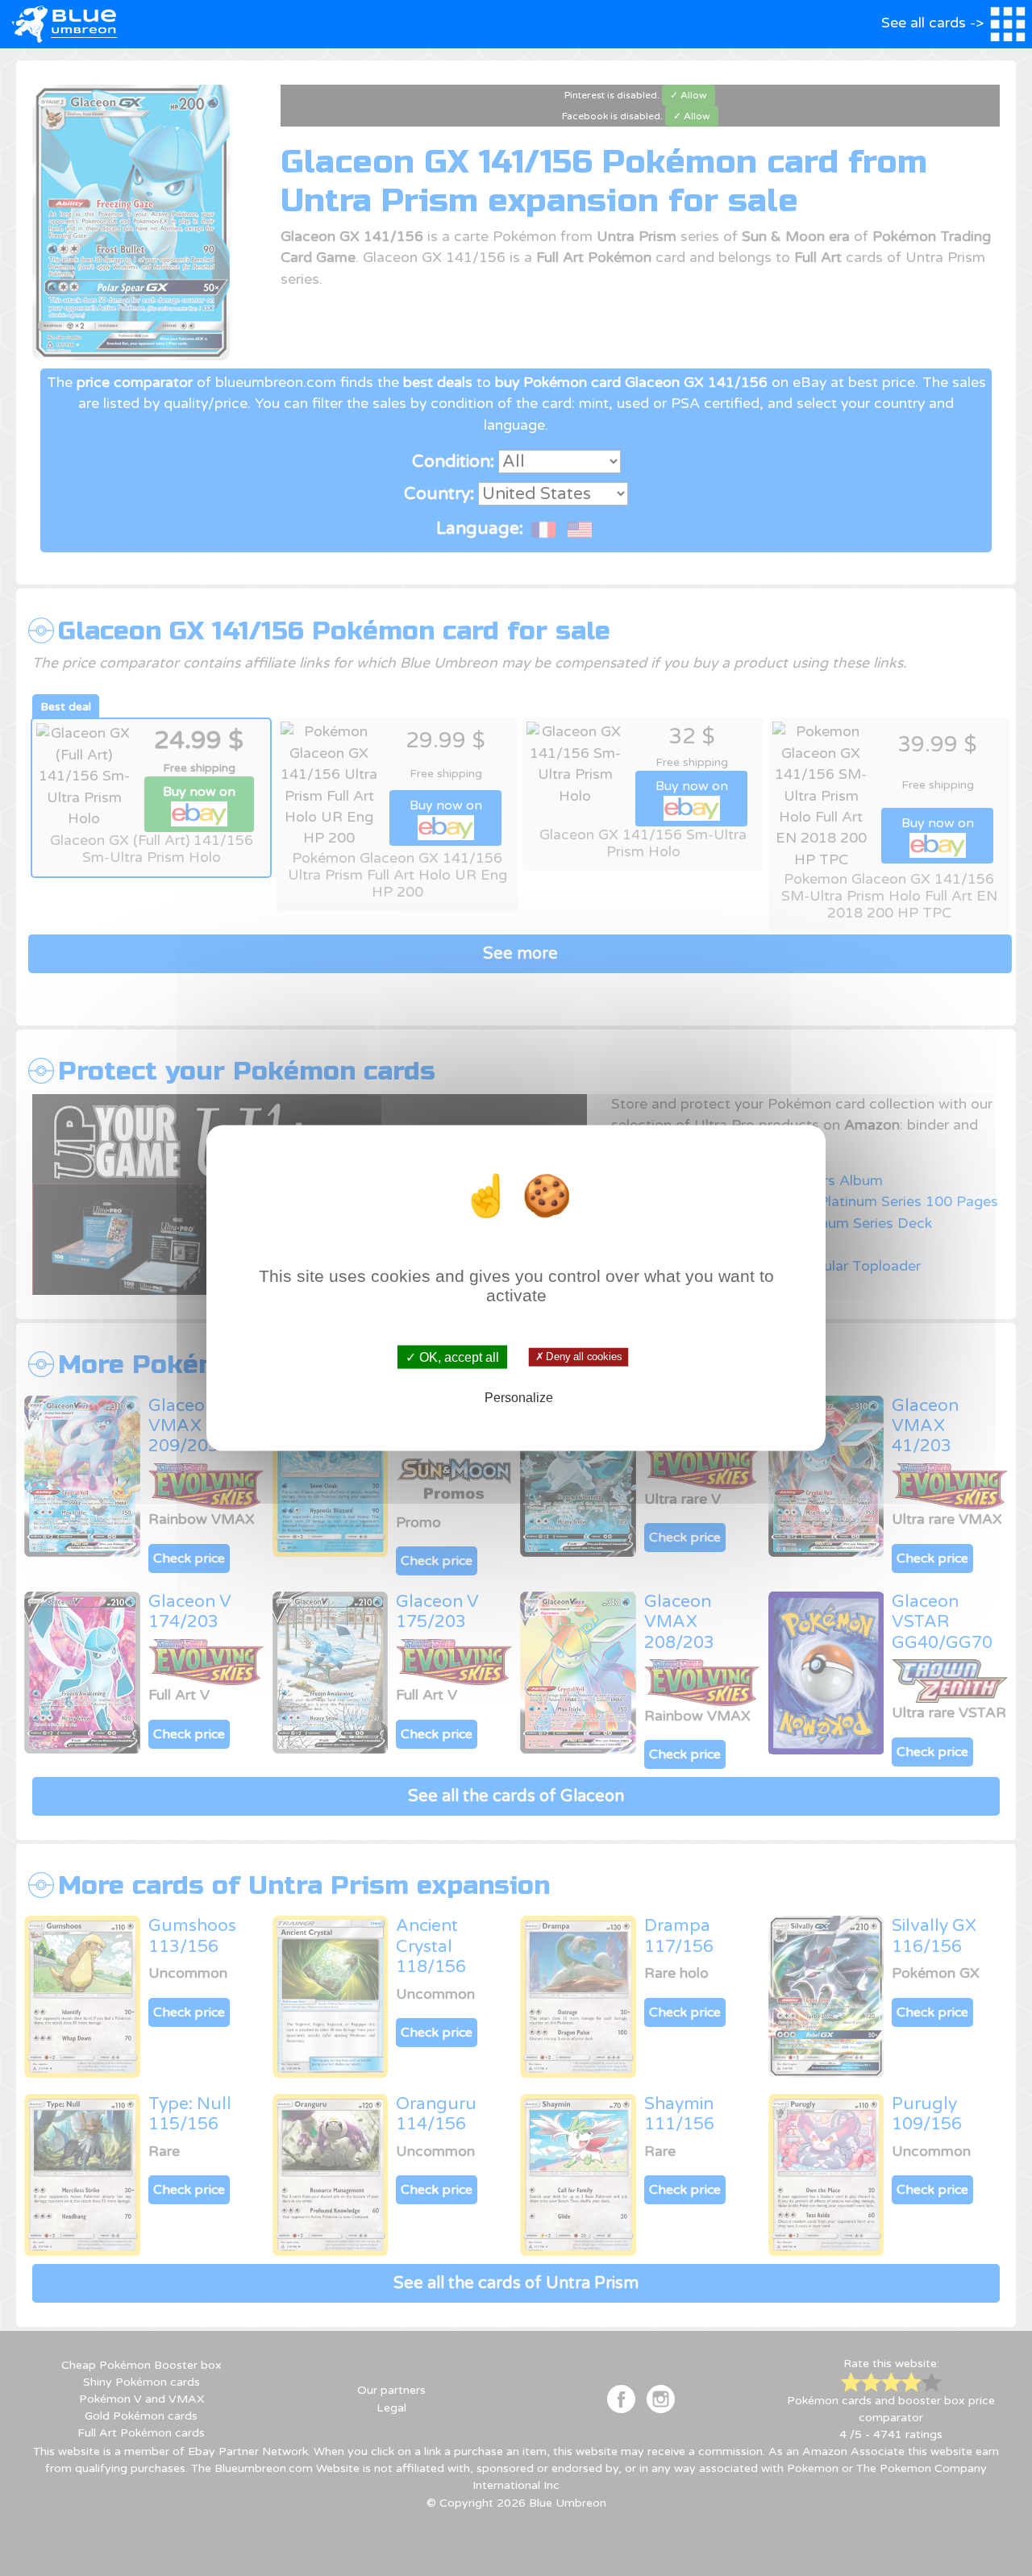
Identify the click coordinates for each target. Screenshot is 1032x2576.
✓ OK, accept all (452, 1357)
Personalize (519, 1398)
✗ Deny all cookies (578, 1357)
